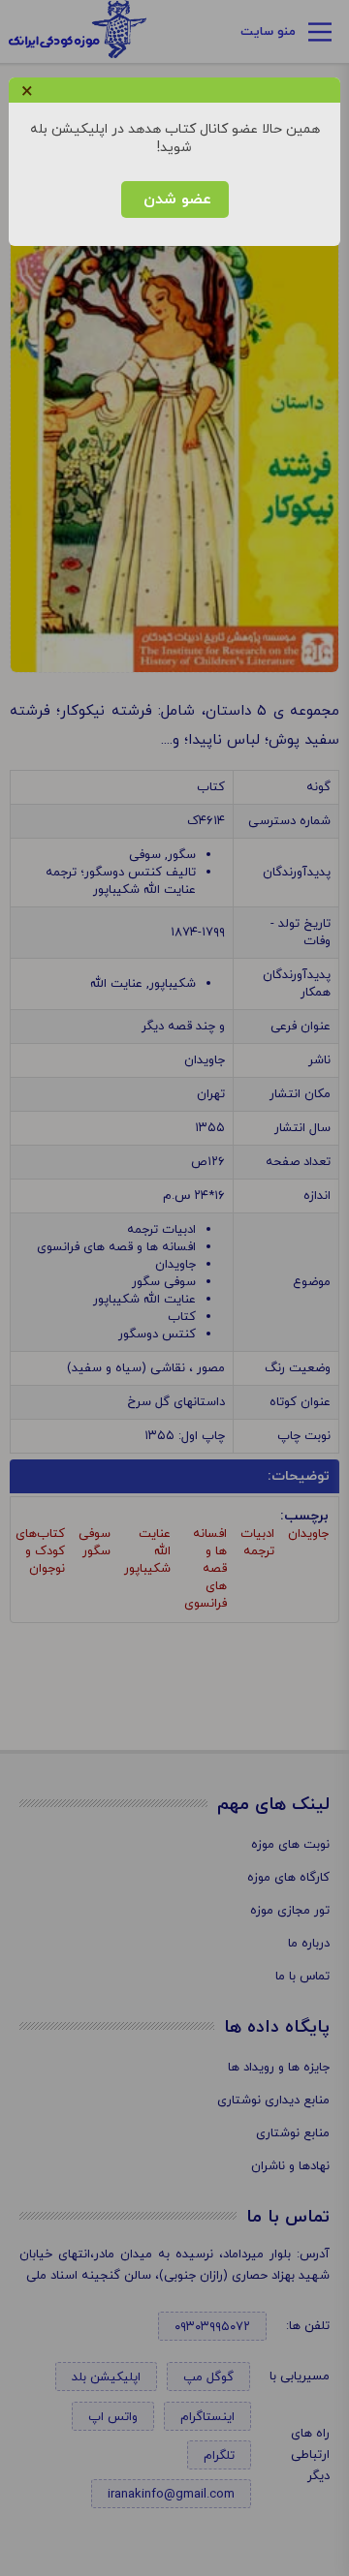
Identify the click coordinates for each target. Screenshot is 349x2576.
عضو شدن (175, 199)
